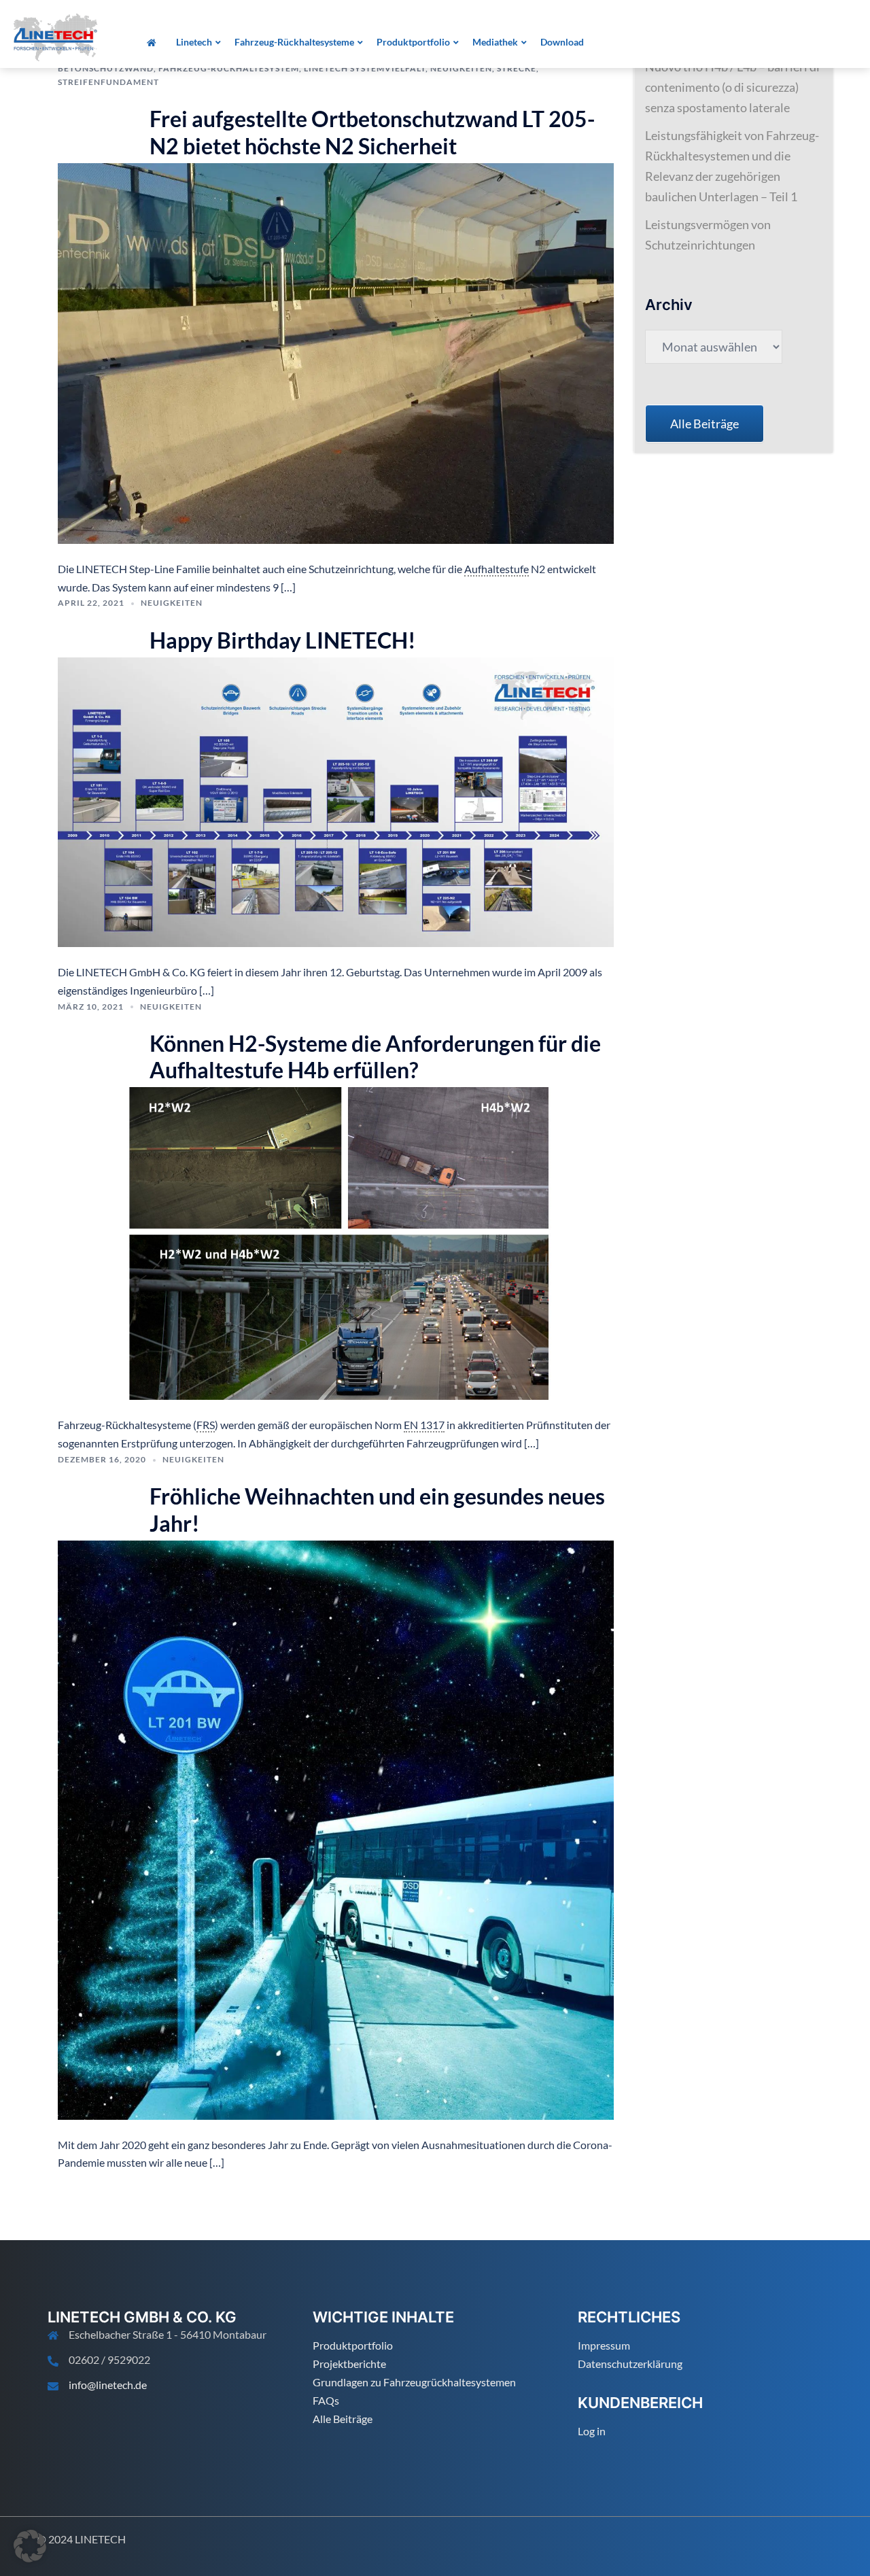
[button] (30, 2546)
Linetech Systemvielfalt (365, 68)
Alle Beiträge (343, 2419)
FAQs (326, 2400)
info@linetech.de (108, 2385)
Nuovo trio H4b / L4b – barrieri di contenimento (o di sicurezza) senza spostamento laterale (732, 87)
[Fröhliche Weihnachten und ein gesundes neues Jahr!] (336, 1828)
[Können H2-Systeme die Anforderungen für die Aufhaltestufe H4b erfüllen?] (336, 1242)
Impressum (604, 2345)
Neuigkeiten (461, 68)
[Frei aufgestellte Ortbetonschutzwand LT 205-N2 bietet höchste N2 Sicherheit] (336, 352)
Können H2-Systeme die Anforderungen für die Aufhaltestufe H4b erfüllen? (375, 1057)
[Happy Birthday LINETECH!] (336, 800)
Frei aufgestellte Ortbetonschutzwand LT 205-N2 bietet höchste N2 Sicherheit (372, 132)
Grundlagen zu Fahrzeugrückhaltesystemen (414, 2382)
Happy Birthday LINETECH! (283, 640)
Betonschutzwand (106, 68)
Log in (592, 2431)
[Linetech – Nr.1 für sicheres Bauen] (55, 36)
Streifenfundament (108, 82)
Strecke (517, 68)
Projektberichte (349, 2364)
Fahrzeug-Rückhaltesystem (229, 68)
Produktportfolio (353, 2345)
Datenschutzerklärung (630, 2364)
